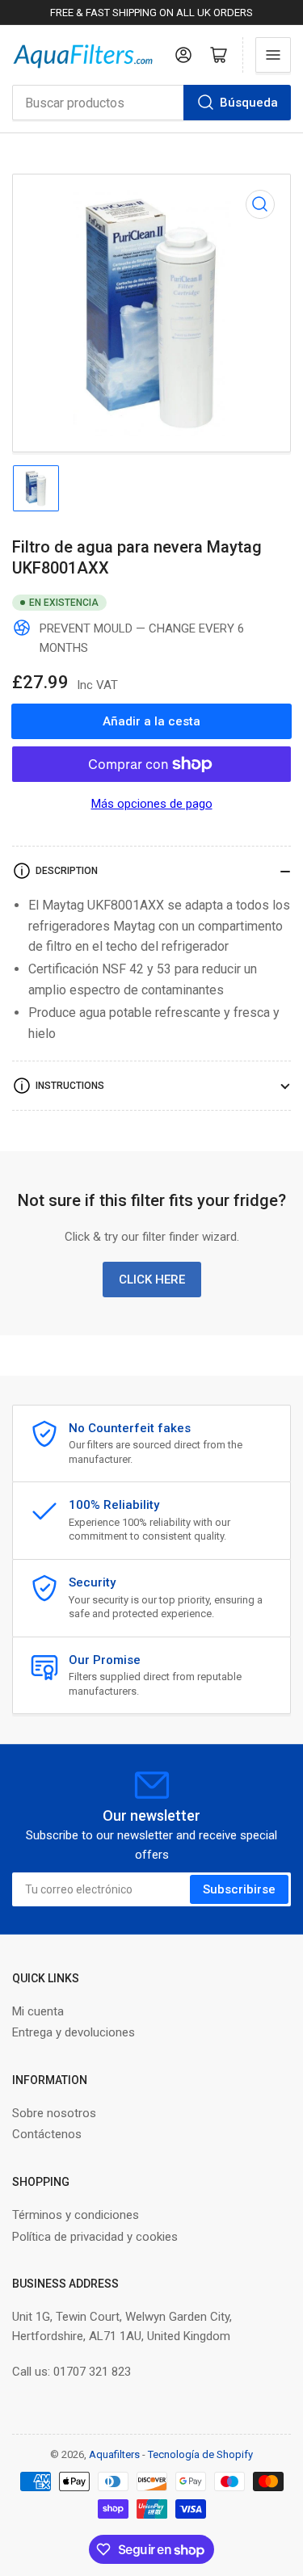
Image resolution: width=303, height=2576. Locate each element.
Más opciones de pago (152, 804)
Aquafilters (114, 2454)
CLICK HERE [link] (152, 1280)
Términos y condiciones (76, 2215)
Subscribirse (239, 1889)
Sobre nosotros (54, 2113)
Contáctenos (47, 2134)
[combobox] (151, 103)
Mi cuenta (38, 2011)
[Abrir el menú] (273, 55)
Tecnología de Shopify (200, 2454)
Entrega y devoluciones (74, 2032)
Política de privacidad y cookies (95, 2237)
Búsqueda (249, 103)
